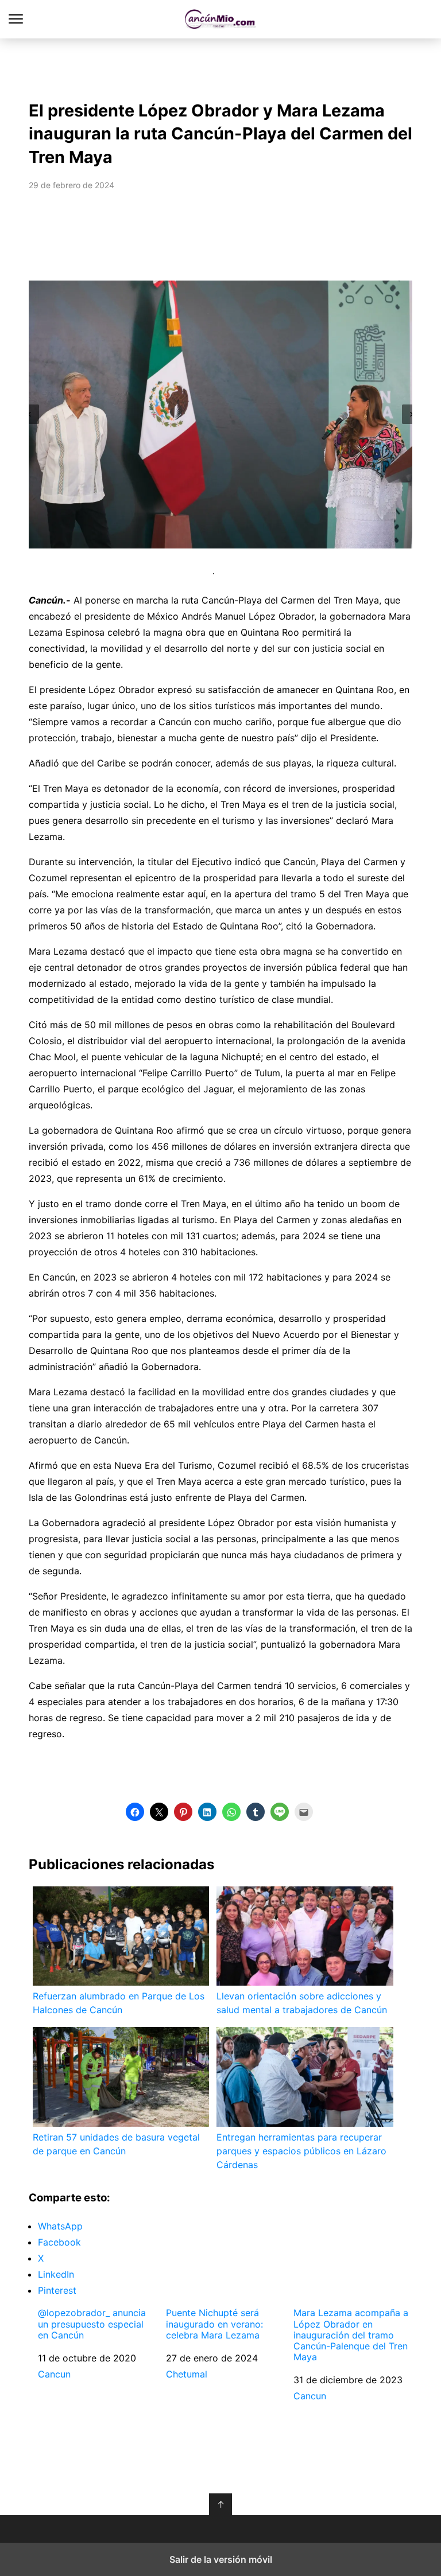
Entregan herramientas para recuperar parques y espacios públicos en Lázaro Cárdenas (301, 2151)
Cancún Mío (221, 19)
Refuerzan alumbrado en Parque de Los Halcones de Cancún (119, 2003)
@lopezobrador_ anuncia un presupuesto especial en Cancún (92, 2324)
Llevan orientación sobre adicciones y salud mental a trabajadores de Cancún (302, 2003)
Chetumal (187, 2374)
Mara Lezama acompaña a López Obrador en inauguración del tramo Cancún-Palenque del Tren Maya (351, 2335)
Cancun (54, 2374)
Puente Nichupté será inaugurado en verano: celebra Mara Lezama (214, 2324)
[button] (29, 414)
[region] (220, 67)
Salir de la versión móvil (221, 2559)
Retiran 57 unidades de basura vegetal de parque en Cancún (116, 2144)
